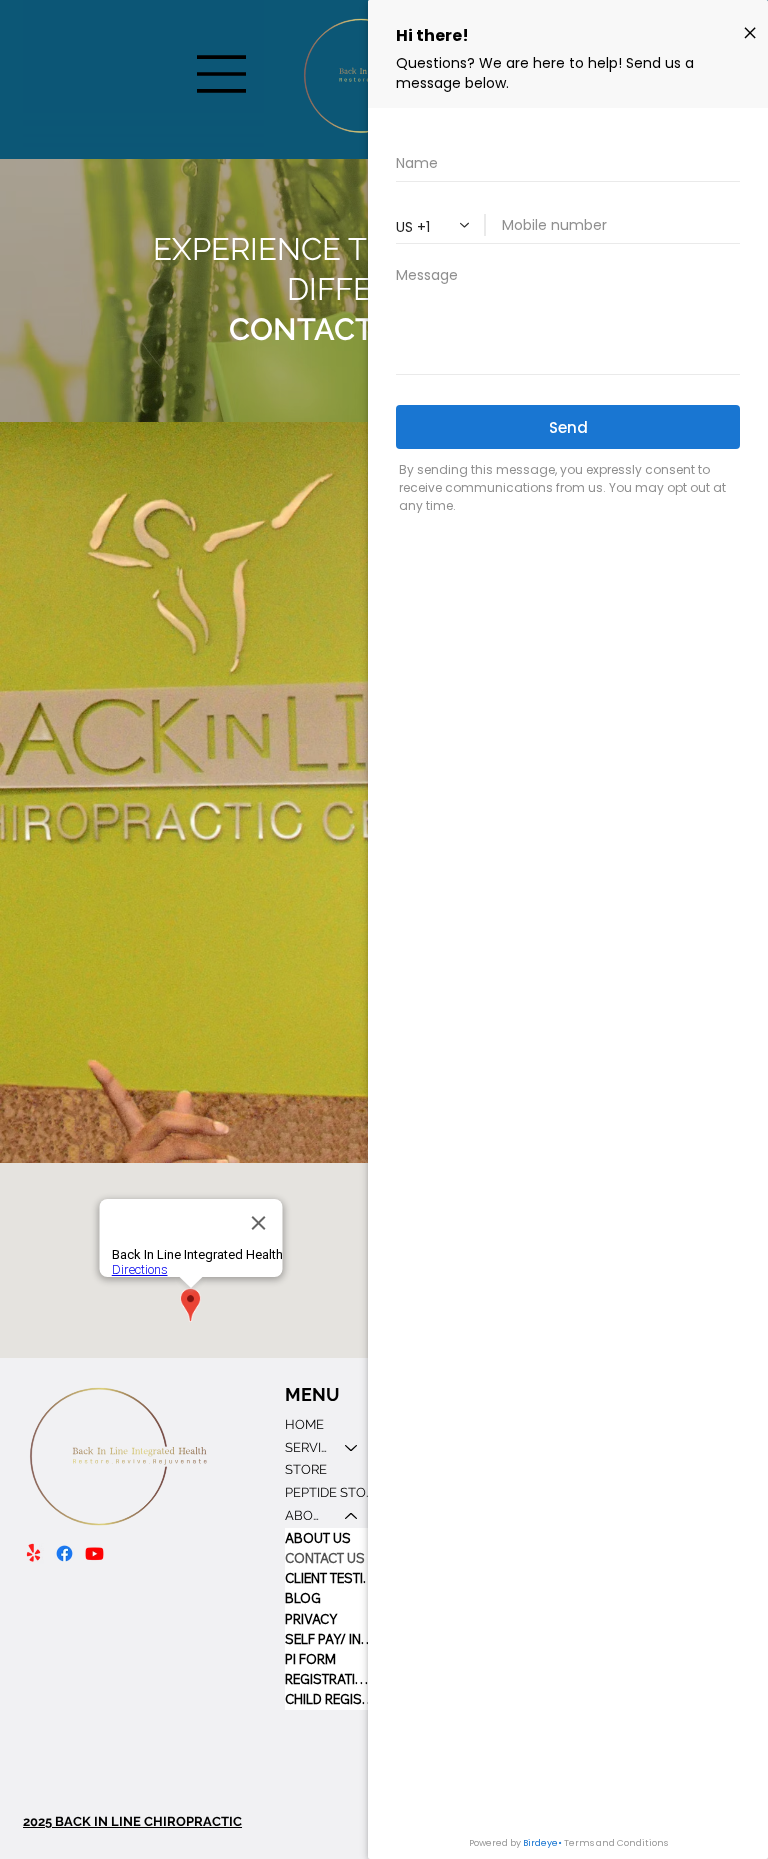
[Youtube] (94, 1553)
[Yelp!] (33, 1553)
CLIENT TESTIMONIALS (331, 1578)
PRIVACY (311, 1619)
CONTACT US (325, 1558)
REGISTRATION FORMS (331, 1679)
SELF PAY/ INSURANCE (331, 1639)
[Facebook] (64, 1553)
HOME (304, 1424)
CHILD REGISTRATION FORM (331, 1699)
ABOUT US (318, 1538)
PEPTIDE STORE (331, 1492)
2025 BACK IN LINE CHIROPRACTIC (132, 1821)
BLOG (303, 1598)
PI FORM (310, 1659)
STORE (306, 1469)
